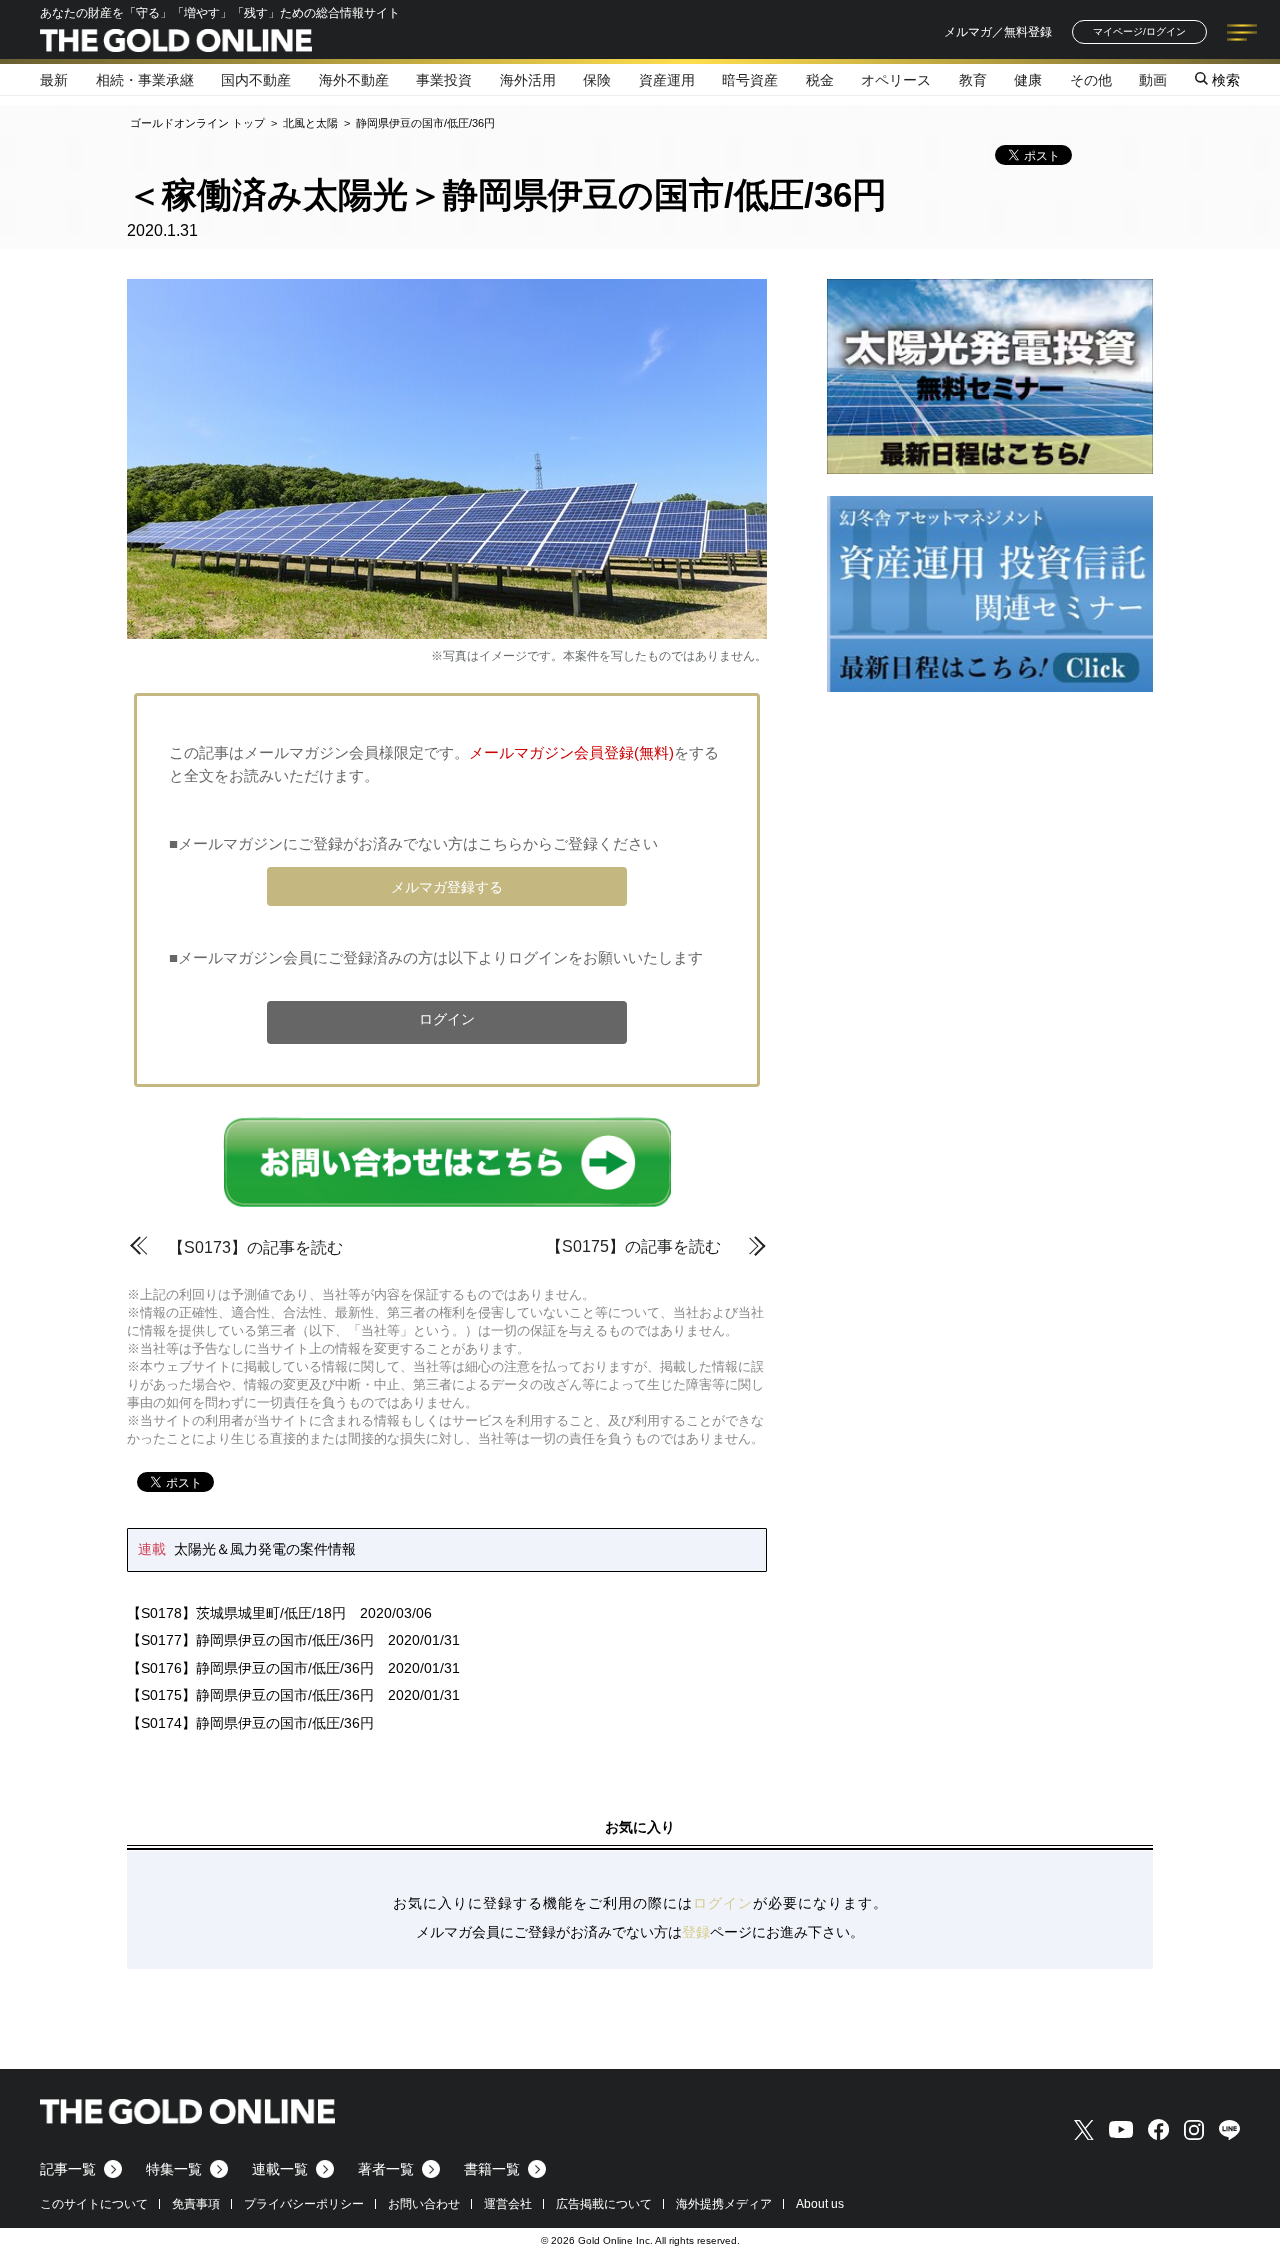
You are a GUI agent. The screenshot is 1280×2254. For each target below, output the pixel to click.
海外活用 (528, 80)
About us (820, 2204)
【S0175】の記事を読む (633, 1246)
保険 (597, 80)
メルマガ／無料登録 (998, 32)
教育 (973, 80)
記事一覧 (68, 2169)
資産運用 (667, 80)
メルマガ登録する (447, 887)
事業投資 (444, 80)
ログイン (447, 1019)
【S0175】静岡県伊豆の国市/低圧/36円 (250, 1695)
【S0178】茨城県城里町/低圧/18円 (236, 1613)
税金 (820, 80)
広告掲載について (604, 2204)
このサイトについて (94, 2204)
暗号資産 (750, 80)
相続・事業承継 (145, 80)
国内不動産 (256, 80)
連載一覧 (280, 2169)
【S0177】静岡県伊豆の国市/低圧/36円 (250, 1640)
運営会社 (508, 2204)
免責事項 (196, 2204)
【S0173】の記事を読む (255, 1247)
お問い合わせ (424, 2204)
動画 (1153, 80)
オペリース (896, 80)
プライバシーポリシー (304, 2204)
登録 (696, 1932)
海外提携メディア (724, 2204)
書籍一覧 (492, 2169)
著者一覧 (386, 2169)
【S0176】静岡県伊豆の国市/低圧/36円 (250, 1668)
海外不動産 (354, 80)
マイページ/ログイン (1139, 31)
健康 (1028, 80)
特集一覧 (174, 2169)
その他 (1091, 80)
